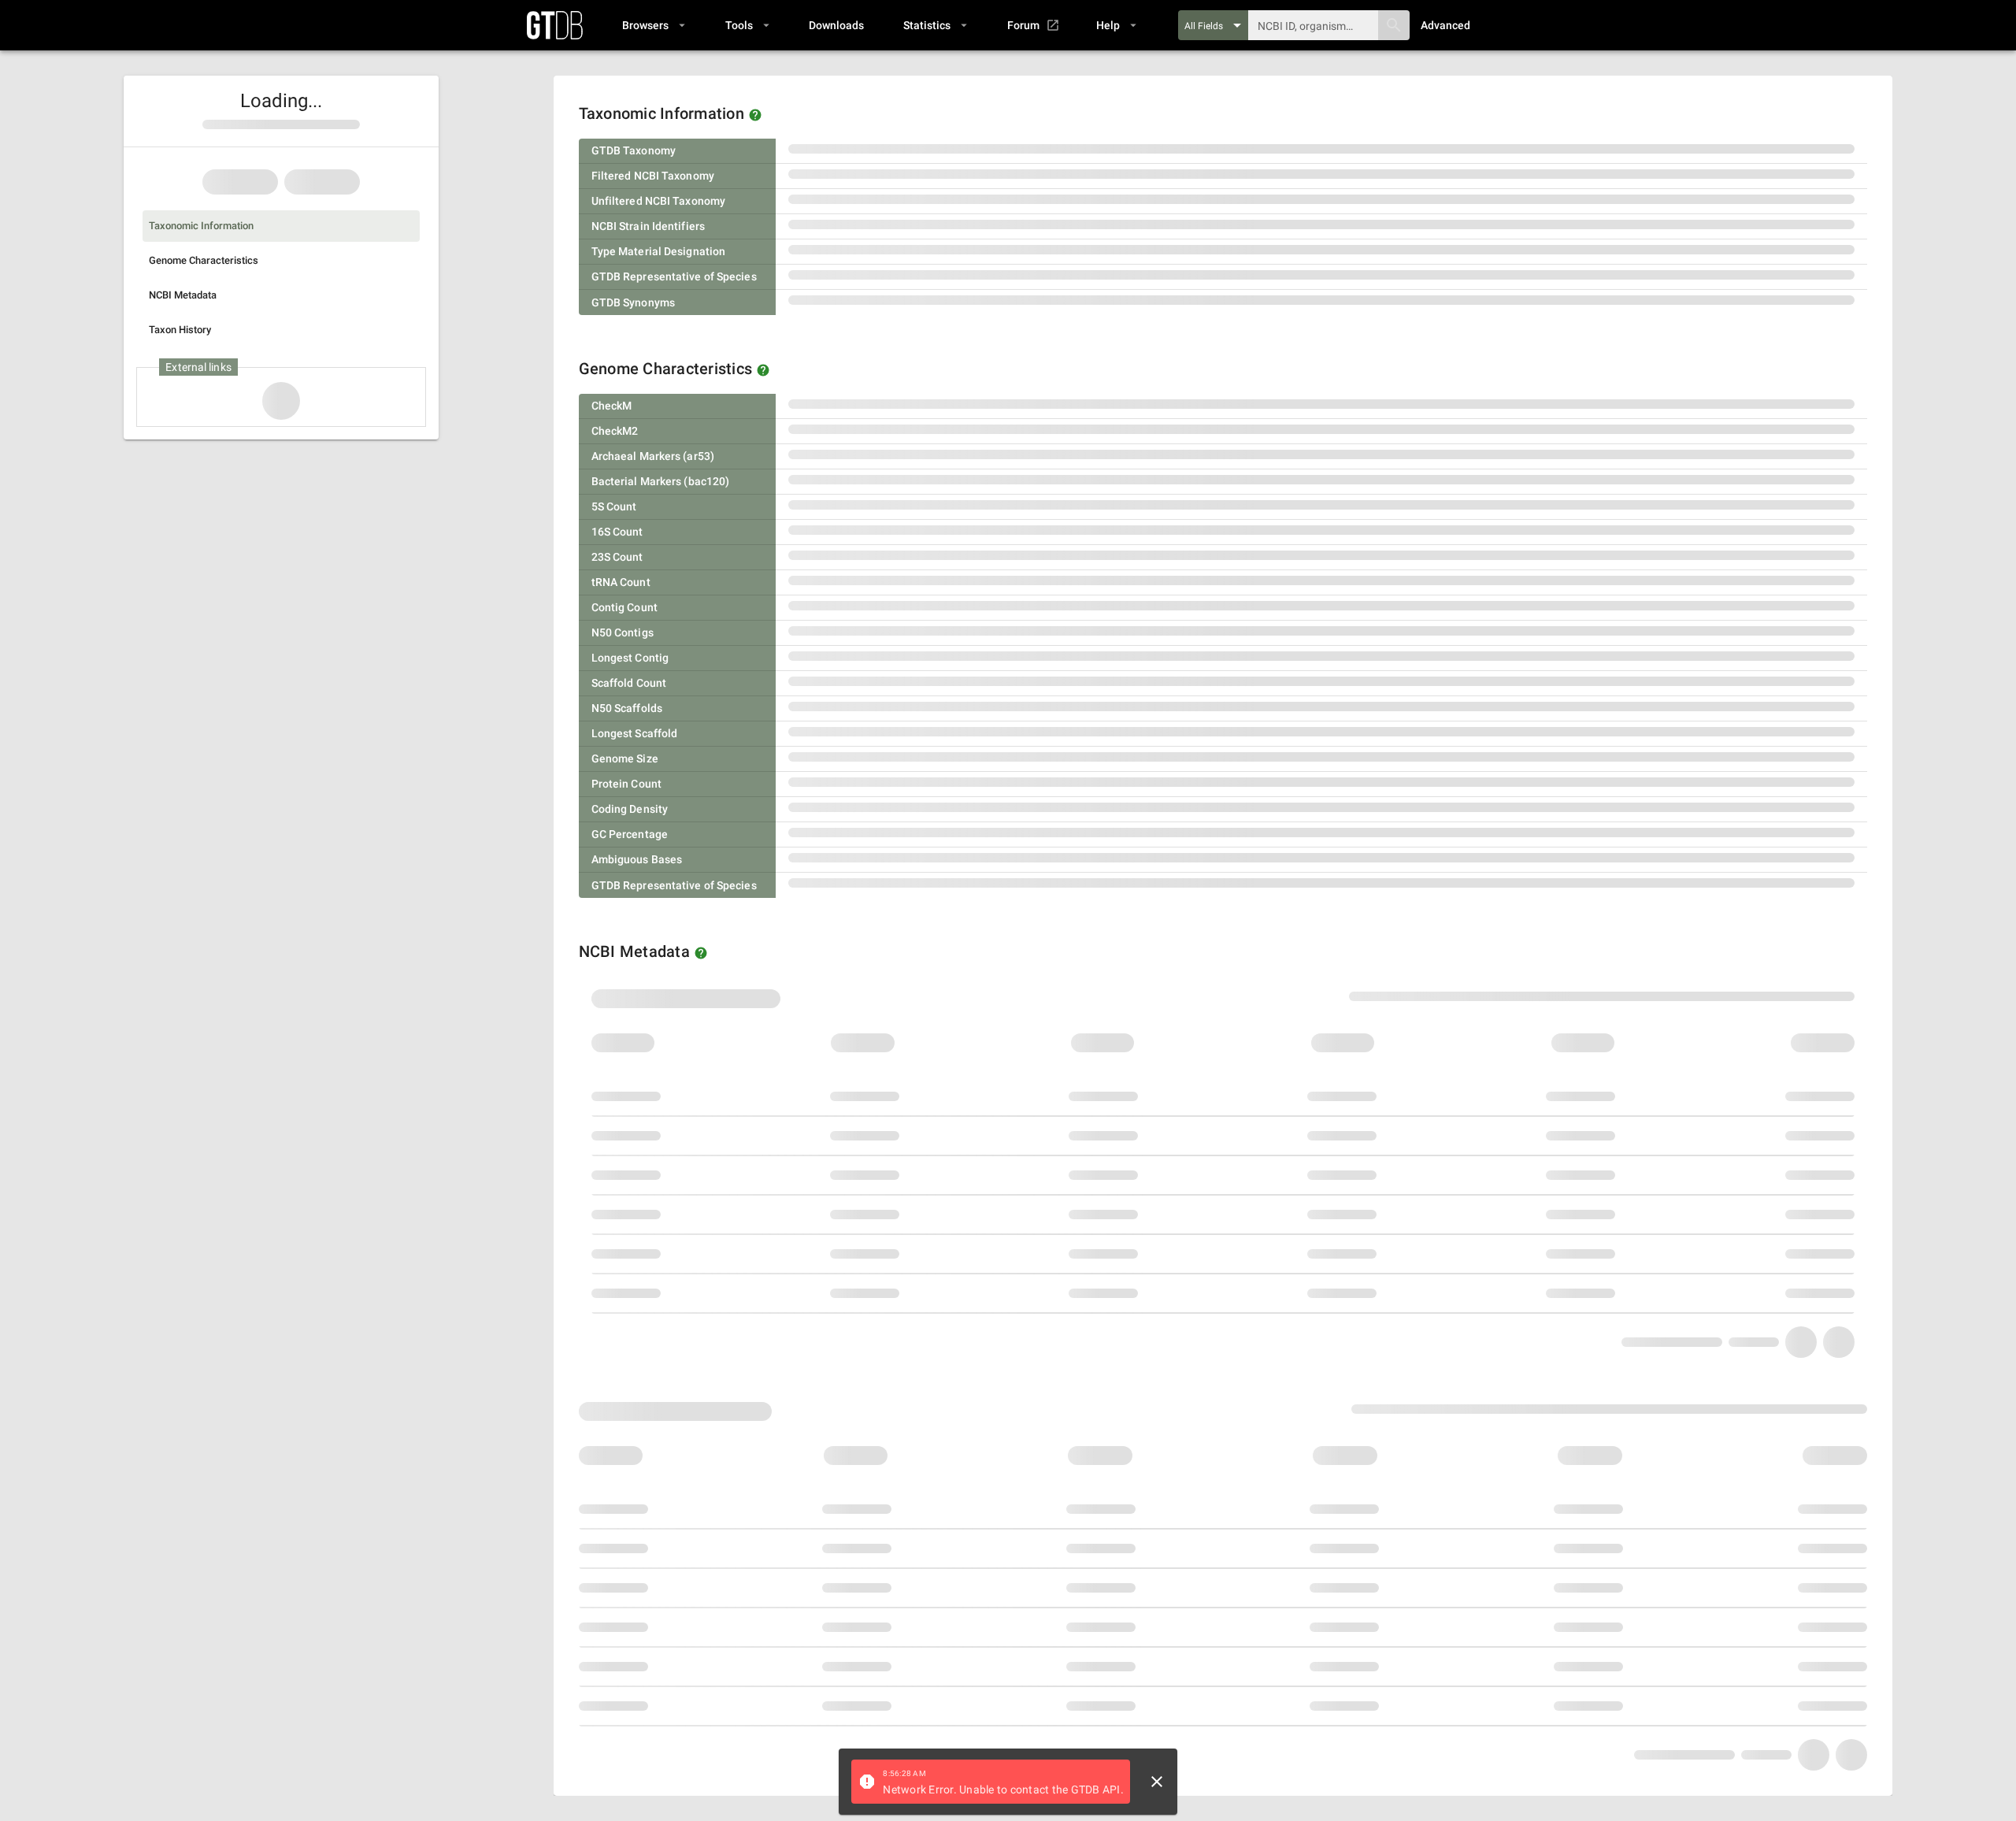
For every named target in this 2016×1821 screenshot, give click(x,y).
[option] (281, 226)
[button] (653, 25)
